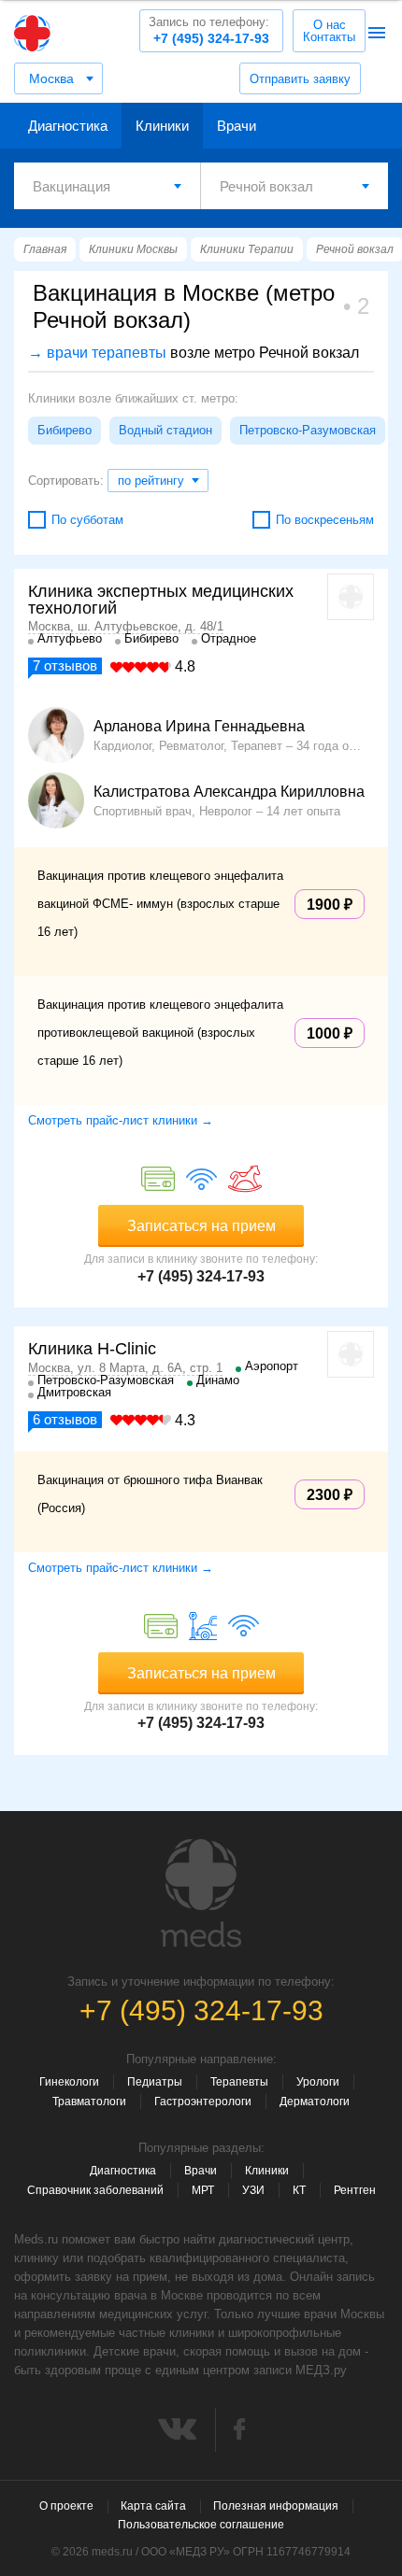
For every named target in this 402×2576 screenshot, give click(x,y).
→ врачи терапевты (97, 353)
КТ (299, 2190)
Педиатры (155, 2082)
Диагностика (68, 126)
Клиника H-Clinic (92, 1349)
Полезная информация (276, 2506)
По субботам (87, 520)
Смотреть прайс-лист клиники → (121, 1120)
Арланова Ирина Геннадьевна (199, 727)
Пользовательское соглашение (201, 2525)
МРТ (203, 2190)
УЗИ (253, 2190)
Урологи (318, 2082)
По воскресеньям (325, 520)
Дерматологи (315, 2102)
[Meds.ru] (201, 1893)
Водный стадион (165, 430)
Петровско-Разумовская (308, 430)
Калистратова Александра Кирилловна (229, 792)
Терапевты (239, 2082)
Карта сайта (153, 2506)
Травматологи (89, 2102)
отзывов (65, 665)
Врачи (237, 126)
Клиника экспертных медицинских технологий (161, 600)
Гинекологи (69, 2082)
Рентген (355, 2190)
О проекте (66, 2506)
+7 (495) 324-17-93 (209, 30)
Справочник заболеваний (95, 2190)
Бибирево (65, 430)
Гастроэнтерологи (203, 2102)
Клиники (162, 126)
